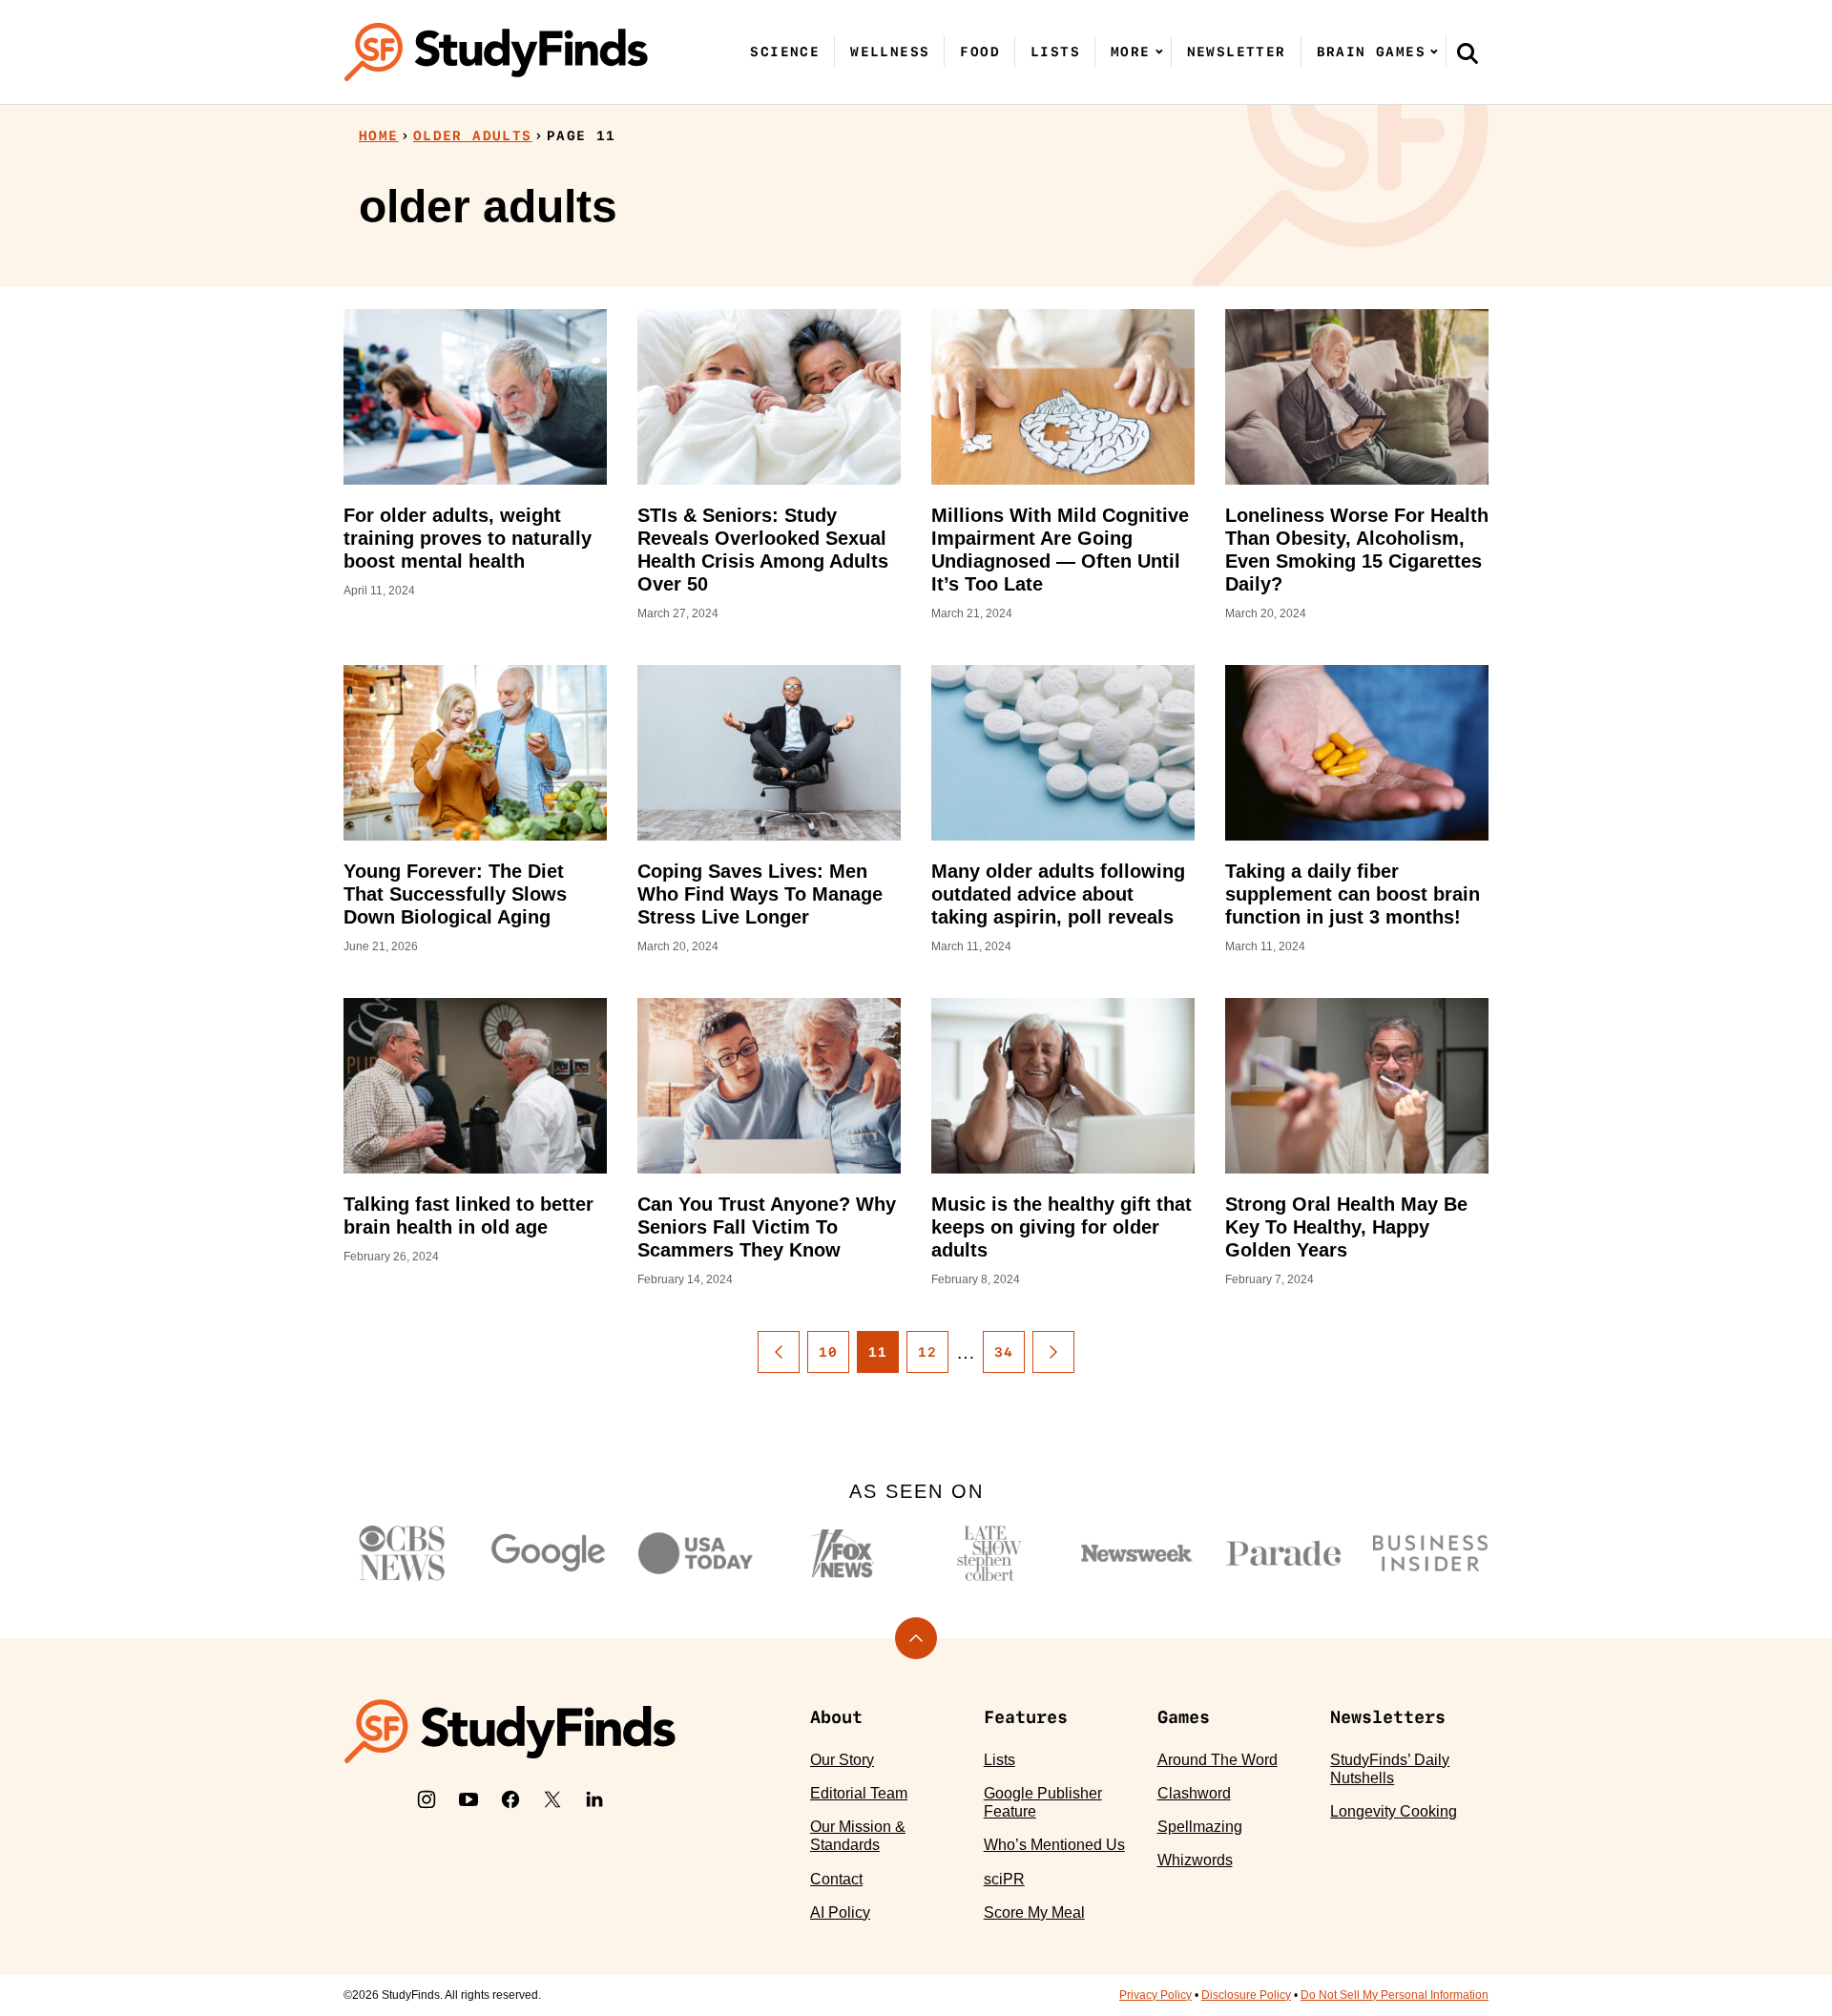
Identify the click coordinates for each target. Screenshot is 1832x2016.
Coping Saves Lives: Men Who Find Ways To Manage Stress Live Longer (760, 894)
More (1131, 52)
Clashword (1194, 1793)
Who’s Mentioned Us (1054, 1845)
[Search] (1468, 52)
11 (878, 1352)
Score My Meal (1034, 1912)
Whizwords (1195, 1860)
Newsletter (1237, 52)
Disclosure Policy (1246, 1995)
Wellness (890, 52)
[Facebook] (510, 1799)
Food (980, 52)
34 (1004, 1352)
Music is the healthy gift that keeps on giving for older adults (1062, 1227)
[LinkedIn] (594, 1799)
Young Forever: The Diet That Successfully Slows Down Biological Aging (455, 894)
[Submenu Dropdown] (1159, 52)
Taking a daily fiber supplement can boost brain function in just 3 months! (1353, 894)
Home (379, 135)
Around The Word (1218, 1760)
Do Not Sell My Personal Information (1395, 1995)
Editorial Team (859, 1793)
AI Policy (840, 1912)
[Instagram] (427, 1799)
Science (785, 52)
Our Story (842, 1760)
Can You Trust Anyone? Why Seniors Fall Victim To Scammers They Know (767, 1227)
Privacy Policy (1155, 1995)
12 (928, 1352)
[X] (552, 1799)
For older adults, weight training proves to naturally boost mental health (468, 538)
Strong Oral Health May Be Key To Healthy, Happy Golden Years (1346, 1227)
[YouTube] (468, 1799)
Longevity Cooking (1394, 1811)
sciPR (1004, 1879)
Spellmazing (1200, 1827)
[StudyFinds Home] (496, 52)
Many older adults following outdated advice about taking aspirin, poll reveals (1058, 894)
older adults (473, 135)
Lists (1055, 52)
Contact (836, 1879)
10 (829, 1352)
